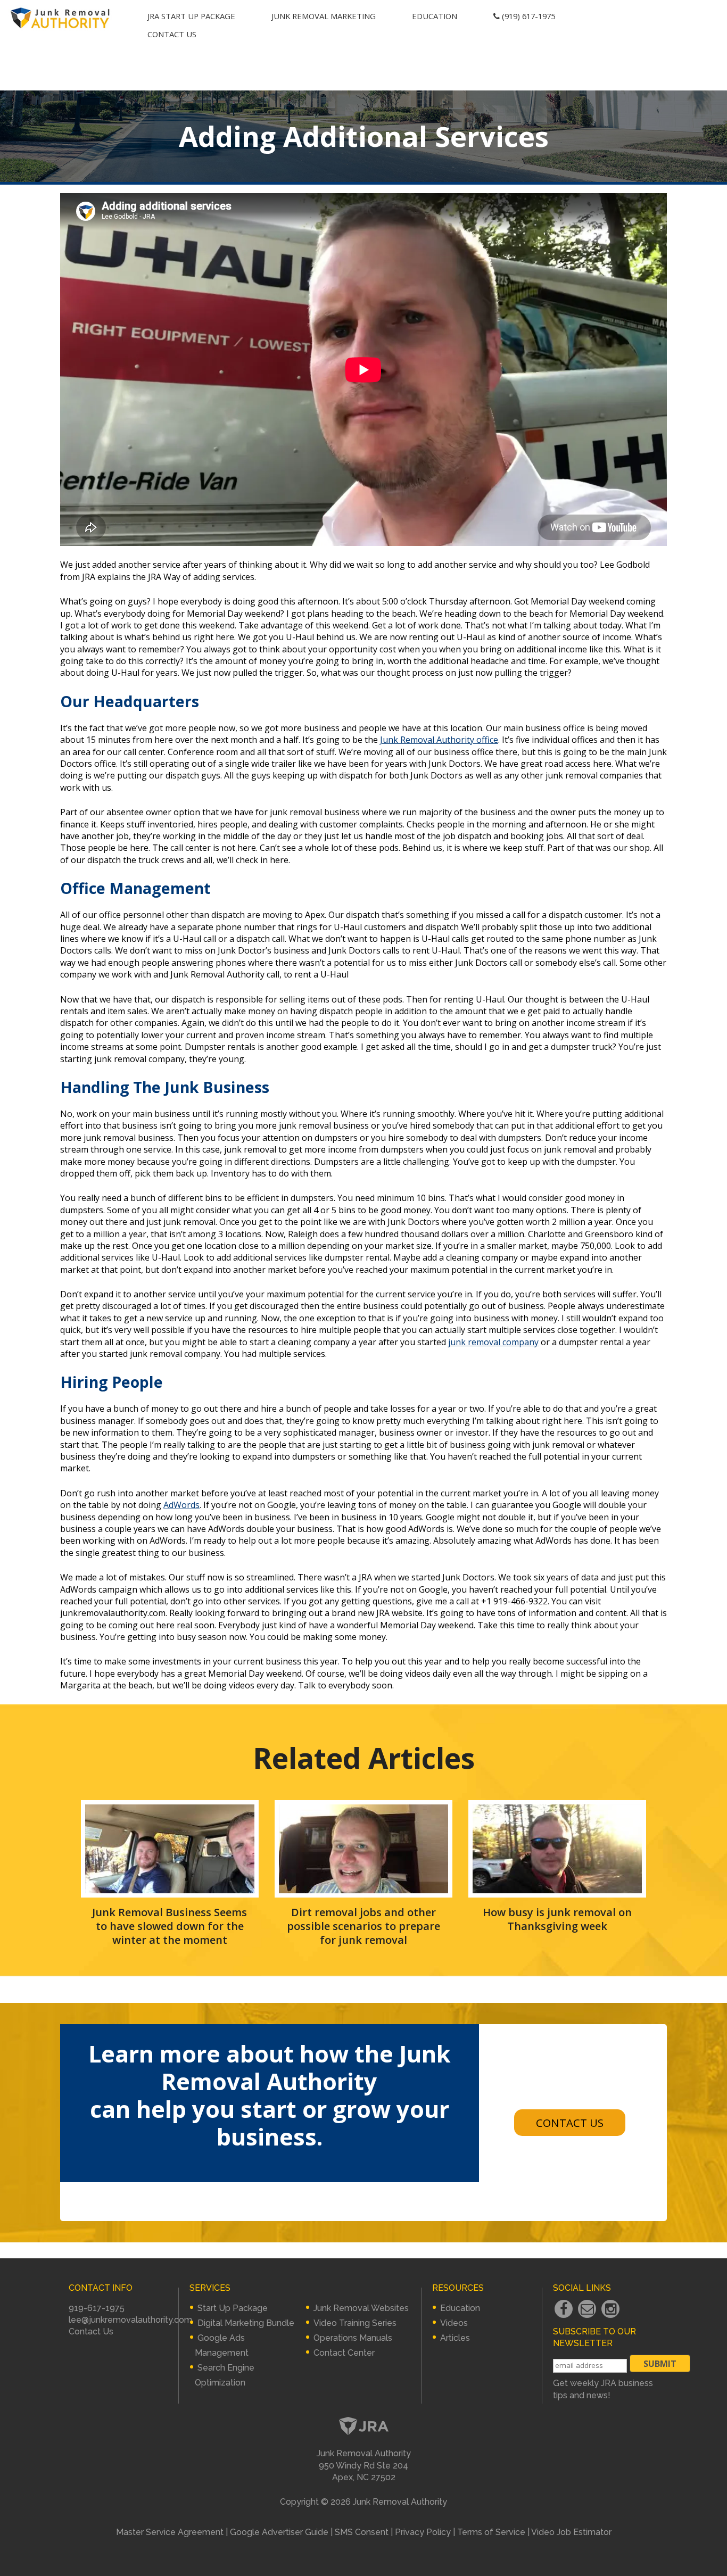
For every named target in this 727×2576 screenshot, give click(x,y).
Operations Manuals (353, 2338)
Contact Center (344, 2353)
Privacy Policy (423, 2532)
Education (435, 16)
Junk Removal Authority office (439, 740)
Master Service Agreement (170, 2532)
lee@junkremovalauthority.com (130, 2320)
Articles (455, 2338)
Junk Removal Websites (361, 2308)
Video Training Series (355, 2323)
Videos (454, 2323)
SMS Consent (362, 2532)
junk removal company (493, 1342)
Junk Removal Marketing (324, 16)
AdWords (181, 1505)
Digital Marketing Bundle (246, 2323)
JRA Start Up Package (191, 16)
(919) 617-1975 (527, 16)
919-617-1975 (97, 2308)
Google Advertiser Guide (279, 2532)
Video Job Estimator (571, 2532)
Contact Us (172, 34)
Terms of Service (491, 2532)
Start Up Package (233, 2308)
